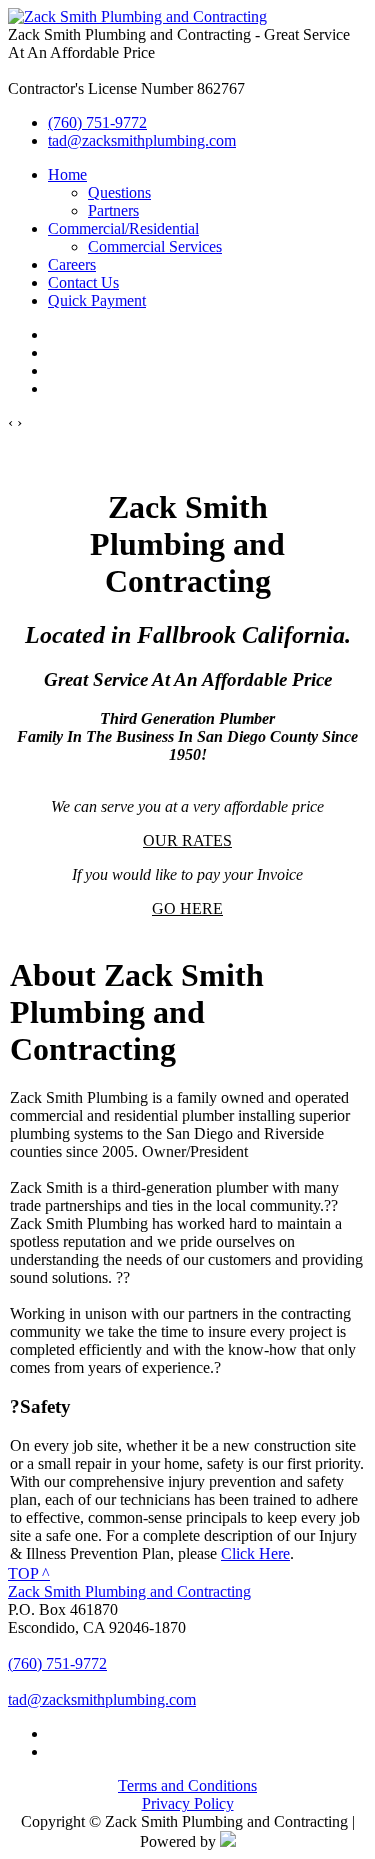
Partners (113, 210)
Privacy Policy (188, 1803)
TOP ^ (29, 1573)
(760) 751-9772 (97, 122)
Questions (119, 192)
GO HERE (187, 908)
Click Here (255, 1553)
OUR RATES (187, 840)
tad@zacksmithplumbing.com (142, 140)
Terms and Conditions (187, 1785)
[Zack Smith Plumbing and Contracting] (137, 16)
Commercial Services (155, 246)
